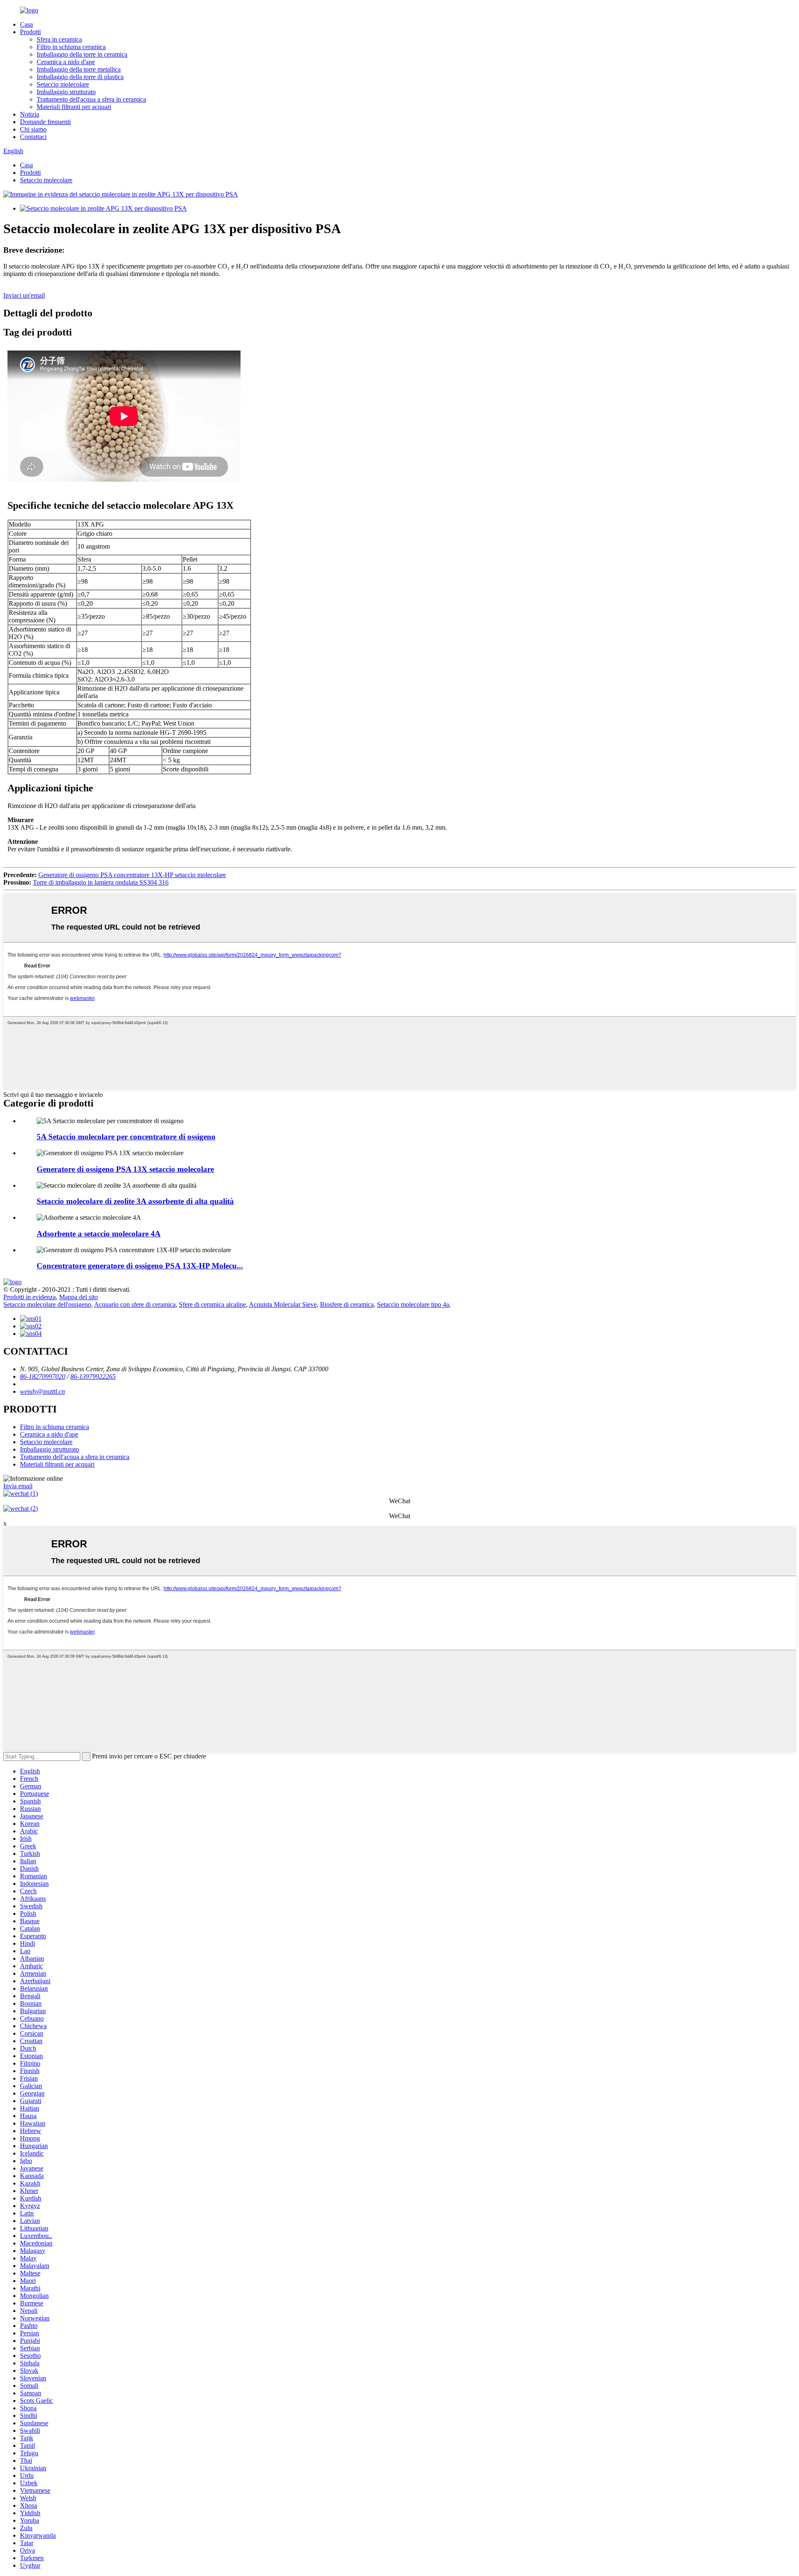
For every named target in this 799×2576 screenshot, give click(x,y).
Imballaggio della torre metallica (79, 69)
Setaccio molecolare (63, 84)
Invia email (18, 1486)
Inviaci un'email (24, 295)
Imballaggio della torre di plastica (80, 77)
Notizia (30, 114)
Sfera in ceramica (59, 39)
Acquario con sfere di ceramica (135, 1304)
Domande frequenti (45, 122)
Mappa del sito (78, 1297)
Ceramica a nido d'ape (66, 62)
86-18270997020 (43, 1376)
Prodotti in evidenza (30, 1297)
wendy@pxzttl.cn (42, 1391)
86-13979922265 (93, 1376)
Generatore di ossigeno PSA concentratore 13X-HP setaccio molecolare (132, 875)
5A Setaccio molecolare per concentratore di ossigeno (126, 1137)
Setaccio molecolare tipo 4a (413, 1304)
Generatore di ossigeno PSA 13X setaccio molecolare (125, 1169)
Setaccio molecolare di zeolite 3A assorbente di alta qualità (135, 1201)
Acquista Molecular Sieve (283, 1304)
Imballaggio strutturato (66, 92)
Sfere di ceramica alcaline (212, 1304)
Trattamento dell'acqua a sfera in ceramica (91, 99)
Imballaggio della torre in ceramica (82, 54)
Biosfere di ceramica (347, 1304)
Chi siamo (33, 129)
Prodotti (30, 32)
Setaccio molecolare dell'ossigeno (47, 1304)
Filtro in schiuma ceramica (71, 47)
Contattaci (33, 137)
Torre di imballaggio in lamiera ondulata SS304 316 (101, 882)
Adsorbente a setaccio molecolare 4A (99, 1234)
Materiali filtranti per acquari (74, 107)
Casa (26, 24)
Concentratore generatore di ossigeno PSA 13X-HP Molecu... (140, 1266)
